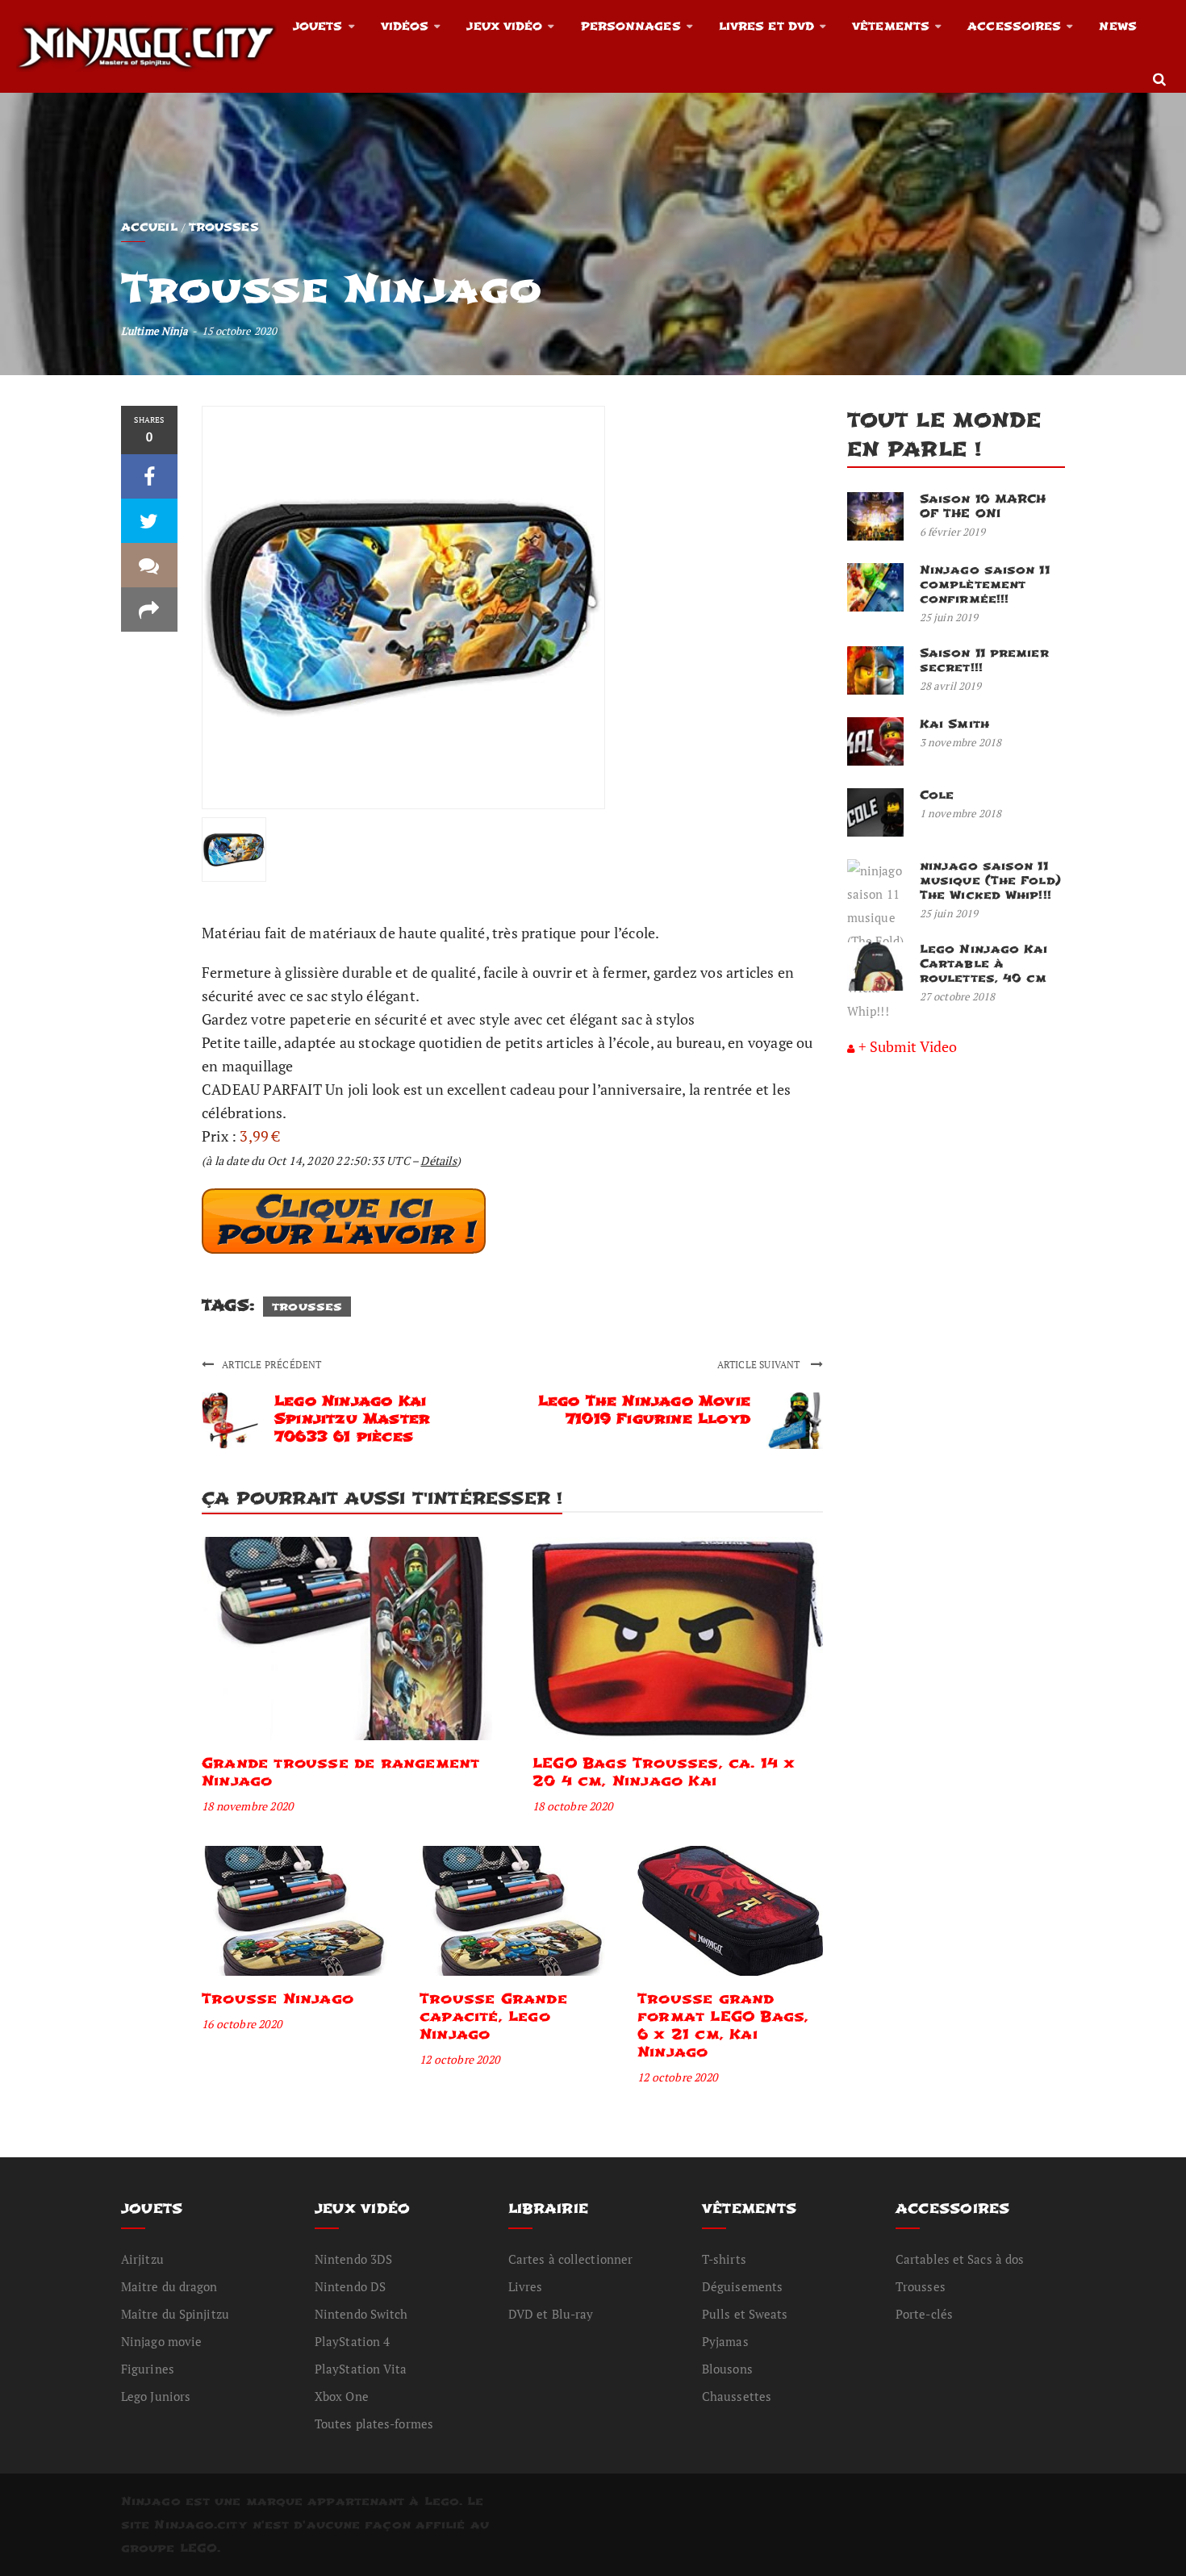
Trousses (224, 227)
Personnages (631, 26)
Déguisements (742, 2286)
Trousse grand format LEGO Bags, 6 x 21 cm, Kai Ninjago (723, 2025)
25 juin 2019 (949, 617)
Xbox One (342, 2396)
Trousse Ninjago (278, 1999)
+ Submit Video (908, 1046)
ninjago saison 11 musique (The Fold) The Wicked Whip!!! (990, 881)
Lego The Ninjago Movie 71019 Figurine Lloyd (644, 1410)
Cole (937, 795)
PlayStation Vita (361, 2369)
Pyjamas (725, 2341)
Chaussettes (737, 2396)
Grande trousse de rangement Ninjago (340, 1772)
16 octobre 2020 (242, 2024)
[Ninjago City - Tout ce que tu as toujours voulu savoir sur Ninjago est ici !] (146, 46)
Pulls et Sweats (745, 2314)
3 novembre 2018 (961, 742)
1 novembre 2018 (961, 813)
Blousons (727, 2369)
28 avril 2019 (950, 686)
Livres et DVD (766, 26)
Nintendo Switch (361, 2314)
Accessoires (1014, 26)
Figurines (148, 2369)
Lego (442, 2501)
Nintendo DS (350, 2286)
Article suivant (760, 1365)
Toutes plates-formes (374, 2424)
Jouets (318, 26)
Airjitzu (142, 2259)
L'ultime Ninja (155, 331)
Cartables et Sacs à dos (960, 2259)
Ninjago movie (161, 2341)
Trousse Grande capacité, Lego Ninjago (493, 2017)
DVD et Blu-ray (551, 2314)
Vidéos (405, 26)
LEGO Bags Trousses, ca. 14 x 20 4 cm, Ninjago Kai (664, 1772)
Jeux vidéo (504, 26)
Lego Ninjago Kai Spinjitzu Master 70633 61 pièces (352, 1419)
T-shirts (724, 2259)
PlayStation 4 (352, 2341)
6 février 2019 (952, 532)
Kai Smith (954, 724)
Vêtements (891, 26)
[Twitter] (149, 521)
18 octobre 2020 (572, 1806)
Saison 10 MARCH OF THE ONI (983, 506)
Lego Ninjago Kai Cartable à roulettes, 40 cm (984, 964)
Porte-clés (924, 2314)
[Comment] (149, 565)
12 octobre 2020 (459, 2059)
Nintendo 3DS (353, 2259)
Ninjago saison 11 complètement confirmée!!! (985, 585)
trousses (307, 1307)
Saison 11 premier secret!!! (984, 660)
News (1117, 26)
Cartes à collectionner (570, 2259)
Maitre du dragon (169, 2286)
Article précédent (271, 1365)
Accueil (149, 227)
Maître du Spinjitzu (175, 2314)
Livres (526, 2286)
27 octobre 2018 (958, 996)
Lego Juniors (156, 2396)
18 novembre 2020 (247, 1806)
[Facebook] (149, 476)
